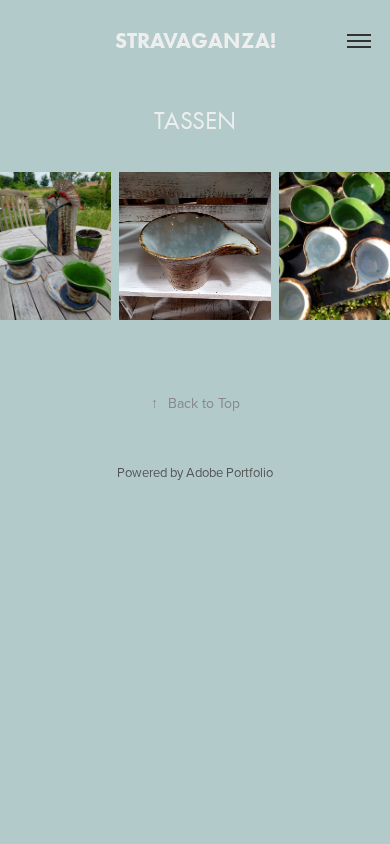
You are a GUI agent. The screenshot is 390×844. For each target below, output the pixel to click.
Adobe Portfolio (229, 472)
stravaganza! (195, 40)
